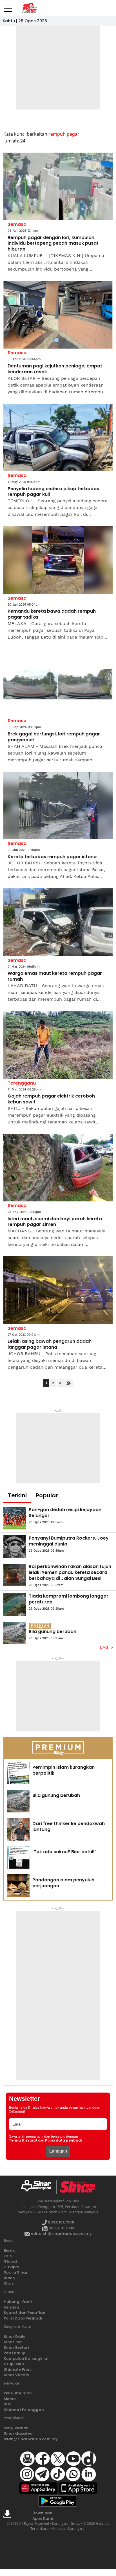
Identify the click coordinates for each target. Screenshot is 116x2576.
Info (8, 2404)
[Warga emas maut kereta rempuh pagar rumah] (58, 922)
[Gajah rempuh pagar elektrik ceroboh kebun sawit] (58, 1045)
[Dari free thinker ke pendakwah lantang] (18, 1829)
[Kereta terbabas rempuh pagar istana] (58, 806)
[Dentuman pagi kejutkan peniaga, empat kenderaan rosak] (58, 315)
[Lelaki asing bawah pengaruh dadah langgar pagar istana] (58, 1290)
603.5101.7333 (61, 2228)
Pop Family (14, 2353)
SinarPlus (13, 2342)
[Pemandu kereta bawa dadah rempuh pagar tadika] (58, 560)
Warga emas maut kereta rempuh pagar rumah (55, 976)
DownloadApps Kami (43, 2516)
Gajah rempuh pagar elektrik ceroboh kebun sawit (51, 1099)
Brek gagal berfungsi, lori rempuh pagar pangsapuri (54, 737)
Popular (47, 1495)
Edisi (8, 2256)
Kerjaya (11, 2307)
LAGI (105, 1647)
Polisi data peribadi (63, 2140)
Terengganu (22, 1083)
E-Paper (12, 2267)
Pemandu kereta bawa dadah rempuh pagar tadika (52, 614)
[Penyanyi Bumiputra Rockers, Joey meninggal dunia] (15, 1547)
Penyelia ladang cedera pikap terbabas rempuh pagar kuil (53, 492)
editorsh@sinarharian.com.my (61, 2233)
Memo (10, 2399)
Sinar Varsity (16, 2375)
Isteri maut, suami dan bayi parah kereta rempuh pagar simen (55, 1222)
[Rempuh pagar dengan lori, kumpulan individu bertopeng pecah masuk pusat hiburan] (58, 187)
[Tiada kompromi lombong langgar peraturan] (15, 1605)
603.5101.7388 (61, 2222)
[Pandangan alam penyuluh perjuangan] (18, 1886)
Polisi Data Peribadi (23, 2318)
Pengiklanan (16, 2428)
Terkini (17, 1495)
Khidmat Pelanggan (24, 2410)
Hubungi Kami (18, 2302)
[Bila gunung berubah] (15, 1633)
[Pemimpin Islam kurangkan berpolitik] (18, 1773)
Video (9, 2278)
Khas (9, 2283)
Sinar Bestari (16, 2348)
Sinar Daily (14, 2337)
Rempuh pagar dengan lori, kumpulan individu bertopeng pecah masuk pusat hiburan (53, 244)
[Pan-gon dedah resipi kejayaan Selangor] (15, 1518)
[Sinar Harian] (29, 8)
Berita (10, 2250)
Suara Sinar (16, 2272)
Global (10, 2261)
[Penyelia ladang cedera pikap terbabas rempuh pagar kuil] (58, 438)
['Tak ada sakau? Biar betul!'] (18, 1857)
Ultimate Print (17, 2369)
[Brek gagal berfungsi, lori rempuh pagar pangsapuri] (58, 683)
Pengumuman (18, 2393)
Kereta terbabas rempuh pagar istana (52, 857)
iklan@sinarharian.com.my (31, 2439)
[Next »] (69, 1383)
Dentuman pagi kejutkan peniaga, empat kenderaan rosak (55, 369)
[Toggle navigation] (8, 6)
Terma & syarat (23, 2140)
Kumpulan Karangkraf (26, 2358)
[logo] (38, 2187)
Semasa (17, 224)
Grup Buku (14, 2364)
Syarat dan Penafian (24, 2313)
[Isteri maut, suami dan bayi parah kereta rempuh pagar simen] (58, 1168)
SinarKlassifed (18, 2433)
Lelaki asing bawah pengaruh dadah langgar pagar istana (50, 1344)
